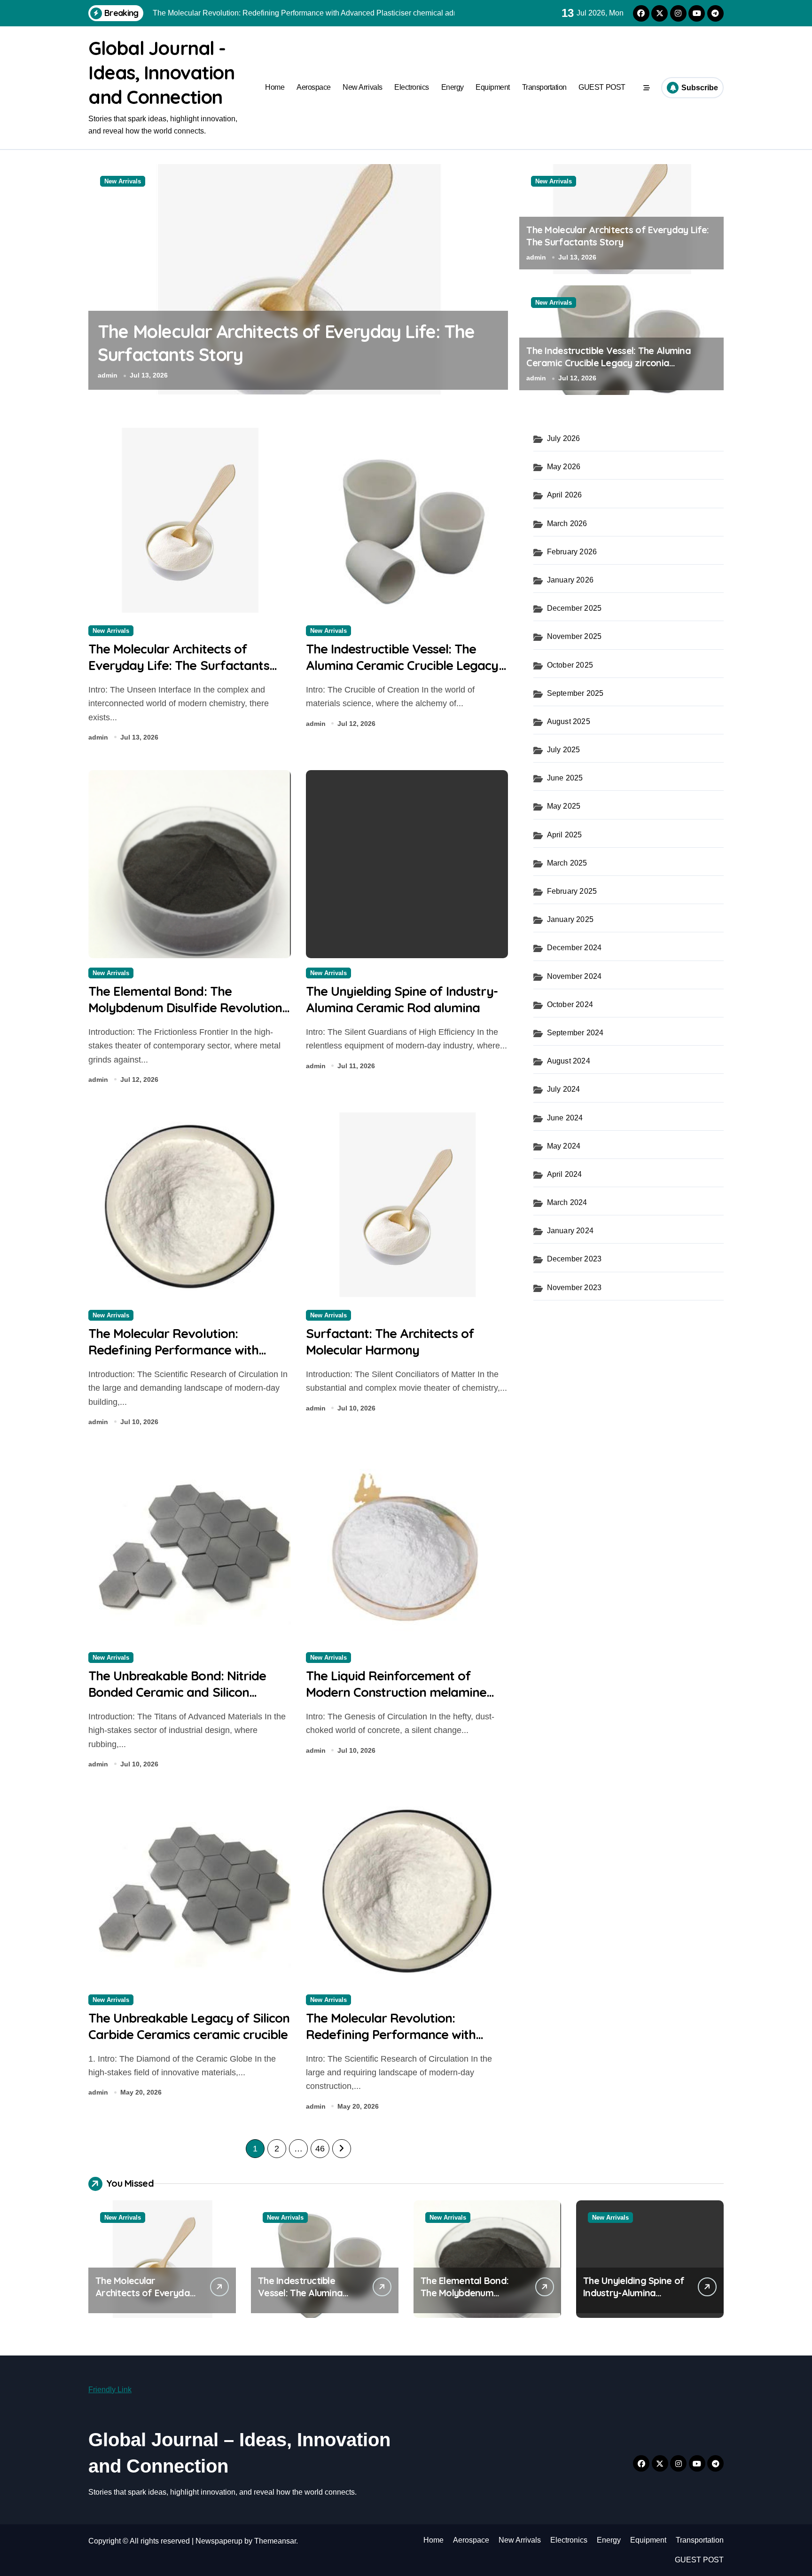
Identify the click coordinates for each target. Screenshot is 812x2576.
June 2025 (565, 778)
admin (108, 375)
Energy (453, 87)
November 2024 (574, 976)
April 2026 (565, 495)
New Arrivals (362, 87)
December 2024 (574, 948)
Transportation (544, 87)
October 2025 (570, 665)
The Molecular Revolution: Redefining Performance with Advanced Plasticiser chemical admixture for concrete (175, 1358)
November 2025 (574, 636)
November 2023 (574, 1288)
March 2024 (567, 1202)
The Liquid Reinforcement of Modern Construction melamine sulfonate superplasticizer (396, 1692)
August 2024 (569, 1061)
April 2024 (565, 1174)
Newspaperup (219, 2541)
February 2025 (572, 891)
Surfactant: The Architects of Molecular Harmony (390, 1342)
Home (275, 87)
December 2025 (574, 608)
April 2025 (565, 835)
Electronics (412, 87)
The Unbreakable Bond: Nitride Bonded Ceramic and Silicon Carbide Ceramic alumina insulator (188, 1692)
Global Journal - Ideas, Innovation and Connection (161, 72)
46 (320, 2149)
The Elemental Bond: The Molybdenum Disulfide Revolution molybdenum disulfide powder (185, 1008)
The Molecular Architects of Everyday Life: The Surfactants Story (617, 236)
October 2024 (570, 1004)
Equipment (493, 87)
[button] (499, 279)
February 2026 (572, 552)
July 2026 (564, 438)
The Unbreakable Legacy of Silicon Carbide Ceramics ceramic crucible (189, 2026)
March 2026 (567, 524)
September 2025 (575, 693)
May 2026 (564, 467)
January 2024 (570, 1231)
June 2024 (565, 1118)
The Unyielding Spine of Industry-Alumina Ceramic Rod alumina (402, 999)
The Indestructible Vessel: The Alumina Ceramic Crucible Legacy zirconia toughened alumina (609, 363)
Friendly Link (110, 2390)
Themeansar (275, 2541)
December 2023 (574, 1259)
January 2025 (570, 919)
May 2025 (564, 806)
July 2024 (564, 1089)
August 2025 (569, 721)
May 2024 (564, 1146)
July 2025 (564, 750)
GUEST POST (602, 87)
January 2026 (570, 580)
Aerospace (314, 87)
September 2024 (575, 1033)
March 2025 (567, 863)
